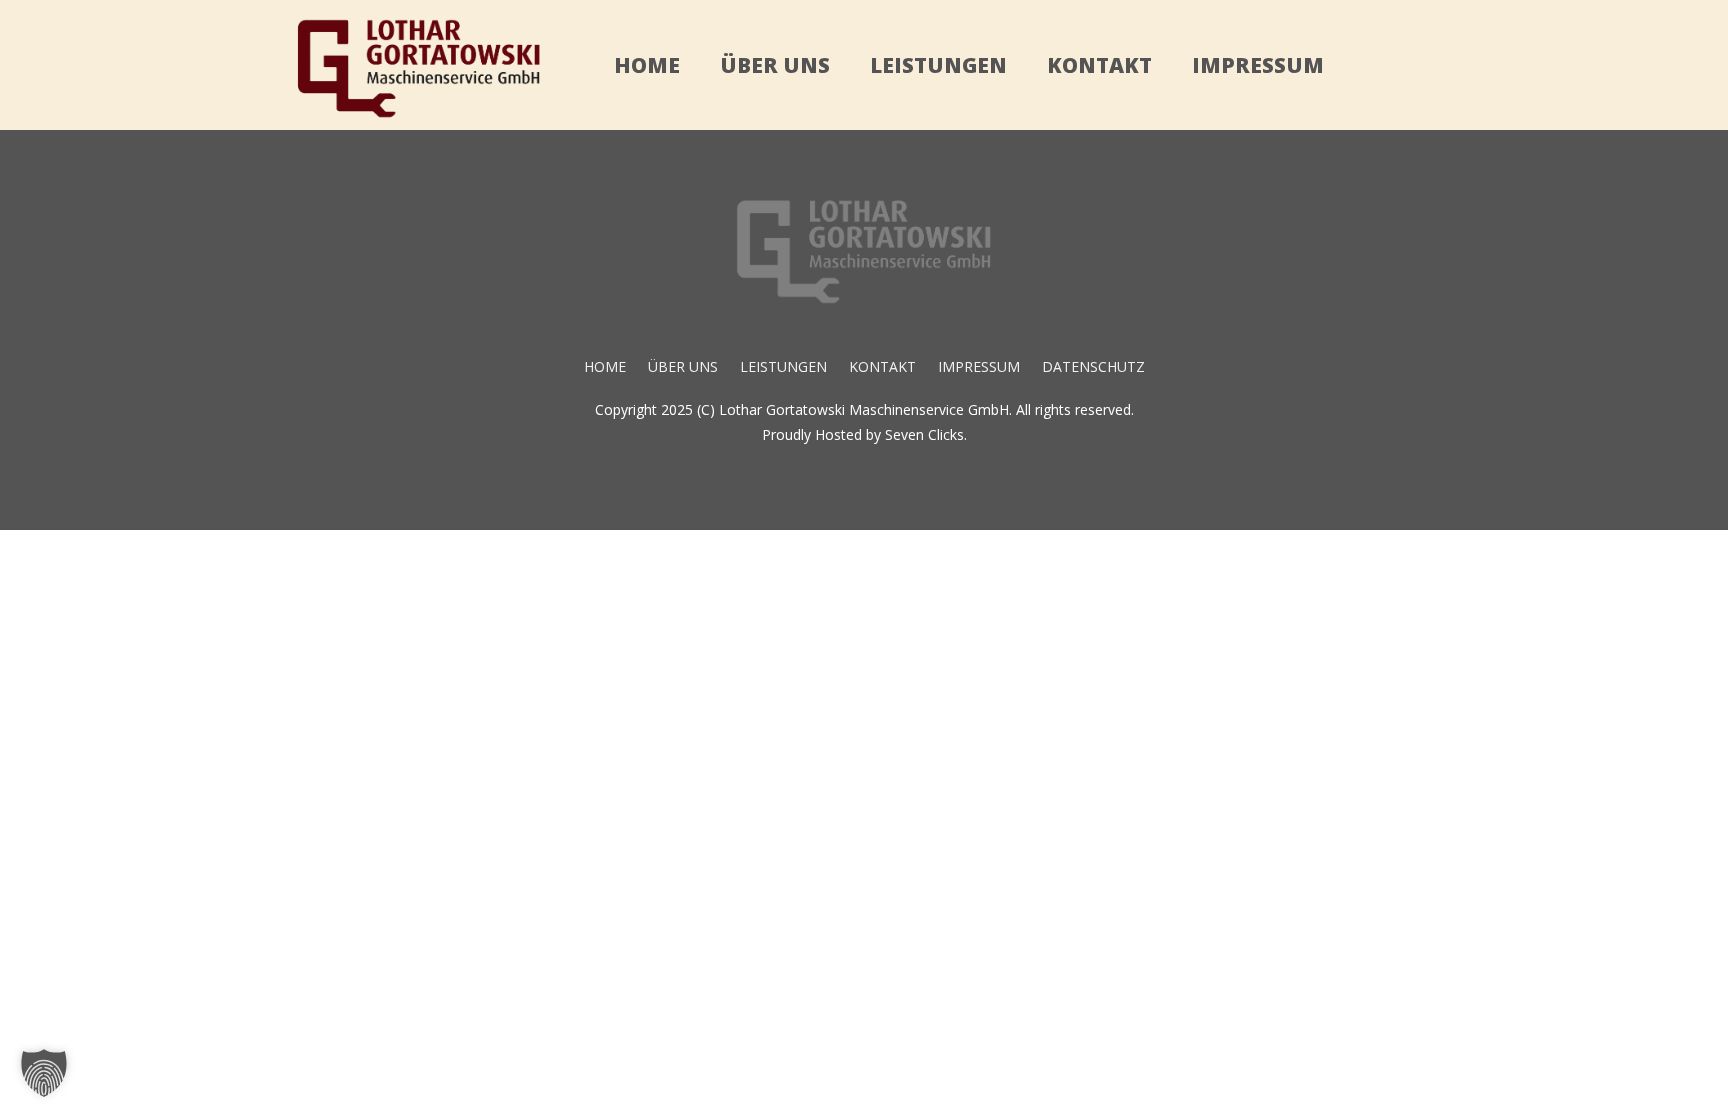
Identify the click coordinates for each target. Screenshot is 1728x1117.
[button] (44, 1073)
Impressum (1258, 65)
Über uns (775, 65)
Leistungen (938, 65)
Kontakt (1099, 65)
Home (647, 65)
